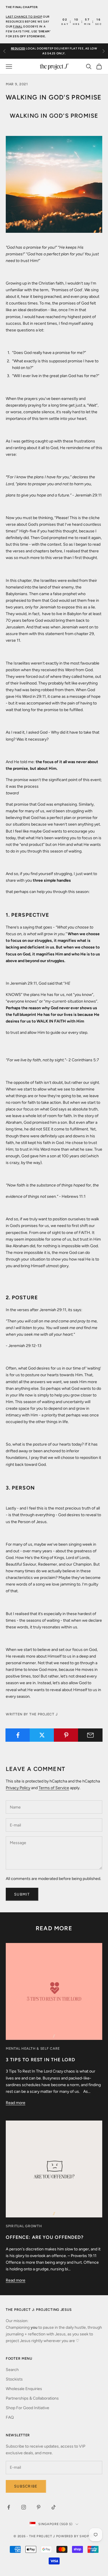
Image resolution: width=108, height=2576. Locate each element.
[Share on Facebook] (18, 1735)
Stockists (14, 2379)
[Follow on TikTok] (54, 2507)
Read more (16, 2103)
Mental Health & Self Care (33, 2049)
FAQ (10, 2417)
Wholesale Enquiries (24, 2389)
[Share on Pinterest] (66, 1735)
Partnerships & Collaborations (32, 2398)
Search (12, 2370)
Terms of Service (54, 1788)
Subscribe (26, 2486)
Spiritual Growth (24, 2226)
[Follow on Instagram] (24, 2507)
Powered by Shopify (75, 2536)
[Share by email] (90, 1735)
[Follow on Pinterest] (39, 2507)
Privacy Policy (18, 1788)
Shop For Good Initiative (28, 2408)
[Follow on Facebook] (9, 2507)
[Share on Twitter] (42, 1735)
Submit (22, 1894)
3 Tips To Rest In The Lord (40, 2060)
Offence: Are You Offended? (45, 2237)
